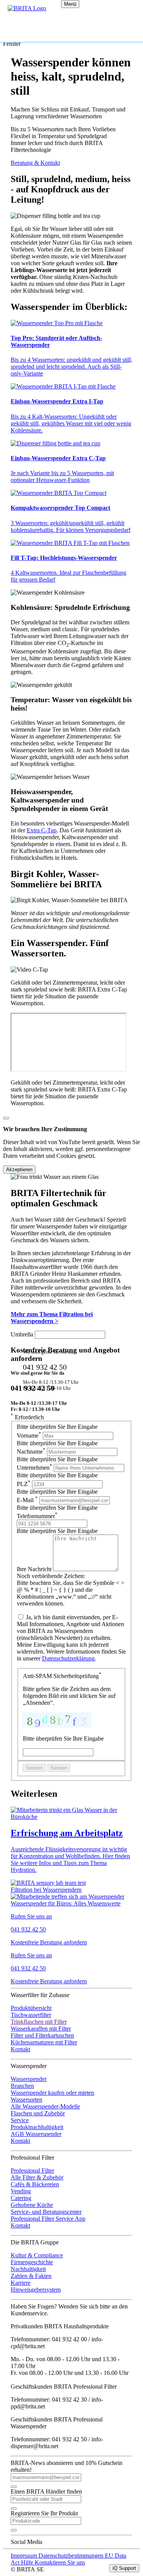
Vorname (29, 1435)
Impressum (25, 2556)
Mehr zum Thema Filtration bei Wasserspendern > (52, 1318)
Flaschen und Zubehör (38, 2113)
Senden (34, 1768)
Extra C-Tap (42, 830)
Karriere (21, 2283)
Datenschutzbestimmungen (72, 2556)
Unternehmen (35, 1468)
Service (20, 2120)
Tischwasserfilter (31, 2015)
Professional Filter (32, 2171)
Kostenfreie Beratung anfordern (49, 1942)
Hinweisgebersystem (36, 2290)
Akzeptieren (19, 1170)
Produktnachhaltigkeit (37, 2127)
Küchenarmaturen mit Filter (44, 2042)
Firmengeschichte (32, 2262)
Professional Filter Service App (48, 2219)
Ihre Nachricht (35, 1569)
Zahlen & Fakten (31, 2276)
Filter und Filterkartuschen (42, 2035)
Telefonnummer (37, 1516)
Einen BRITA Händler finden (46, 2491)
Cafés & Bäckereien (35, 2184)
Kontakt (20, 2049)
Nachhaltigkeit (28, 2269)
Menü (70, 4)
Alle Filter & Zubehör (37, 2177)
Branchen (22, 2086)
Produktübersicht (31, 2008)
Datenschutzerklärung (68, 1658)
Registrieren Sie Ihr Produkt (44, 2513)
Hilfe (28, 2562)
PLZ (24, 1484)
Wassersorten (27, 2100)
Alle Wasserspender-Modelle (45, 2106)
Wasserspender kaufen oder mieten (52, 2093)
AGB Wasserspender (36, 2134)
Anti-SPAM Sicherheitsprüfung (62, 1676)
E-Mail (27, 1500)
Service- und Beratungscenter (46, 2212)
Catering (21, 2198)
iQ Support (124, 2568)
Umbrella (22, 1334)
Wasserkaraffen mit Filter (41, 2029)
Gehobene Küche (32, 2205)
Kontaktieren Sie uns (60, 2562)
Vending (21, 2191)
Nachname (31, 1452)
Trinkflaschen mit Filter (39, 2022)
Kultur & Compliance (37, 2255)
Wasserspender (29, 2079)
